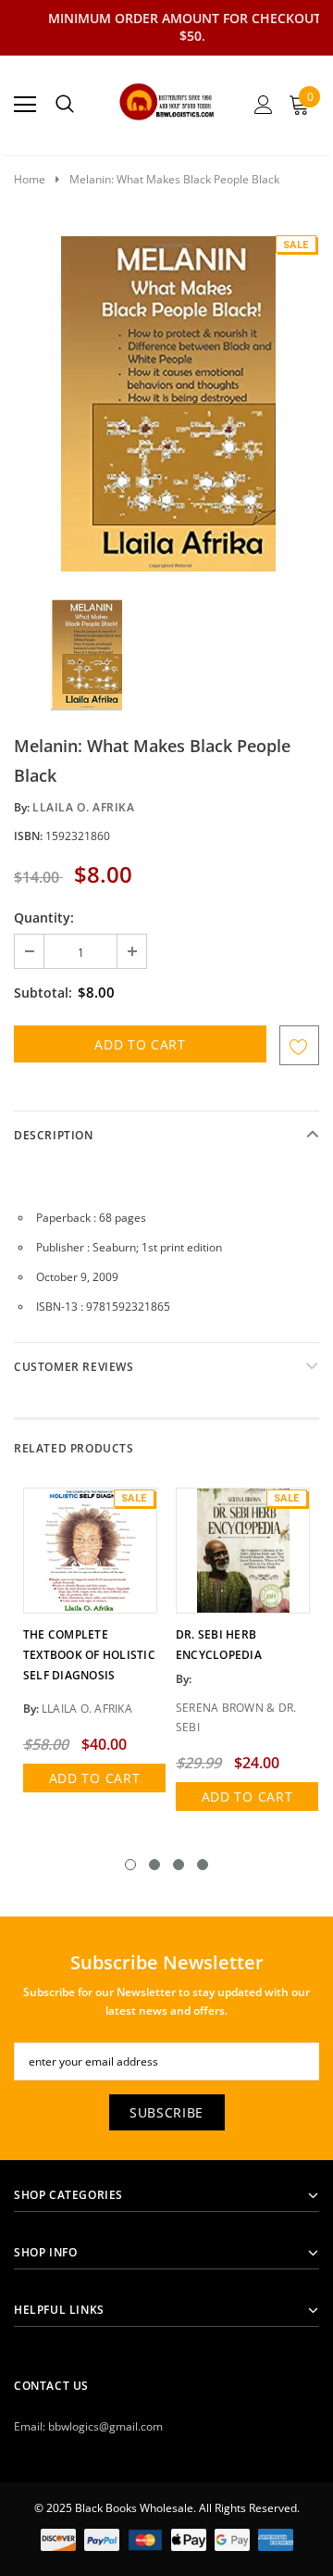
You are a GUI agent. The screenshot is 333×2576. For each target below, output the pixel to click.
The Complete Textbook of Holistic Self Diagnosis (89, 1655)
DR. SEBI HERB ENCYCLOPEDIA (219, 1645)
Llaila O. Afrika (84, 807)
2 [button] (154, 1865)
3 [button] (179, 1865)
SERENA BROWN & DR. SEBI (236, 1717)
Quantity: (44, 917)
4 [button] (203, 1865)
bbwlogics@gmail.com (105, 2426)
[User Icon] (264, 105)
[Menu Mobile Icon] (25, 105)
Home (30, 179)
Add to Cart (95, 1778)
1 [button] (130, 1865)
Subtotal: (43, 993)
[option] (166, 403)
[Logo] (167, 99)
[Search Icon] (65, 105)
